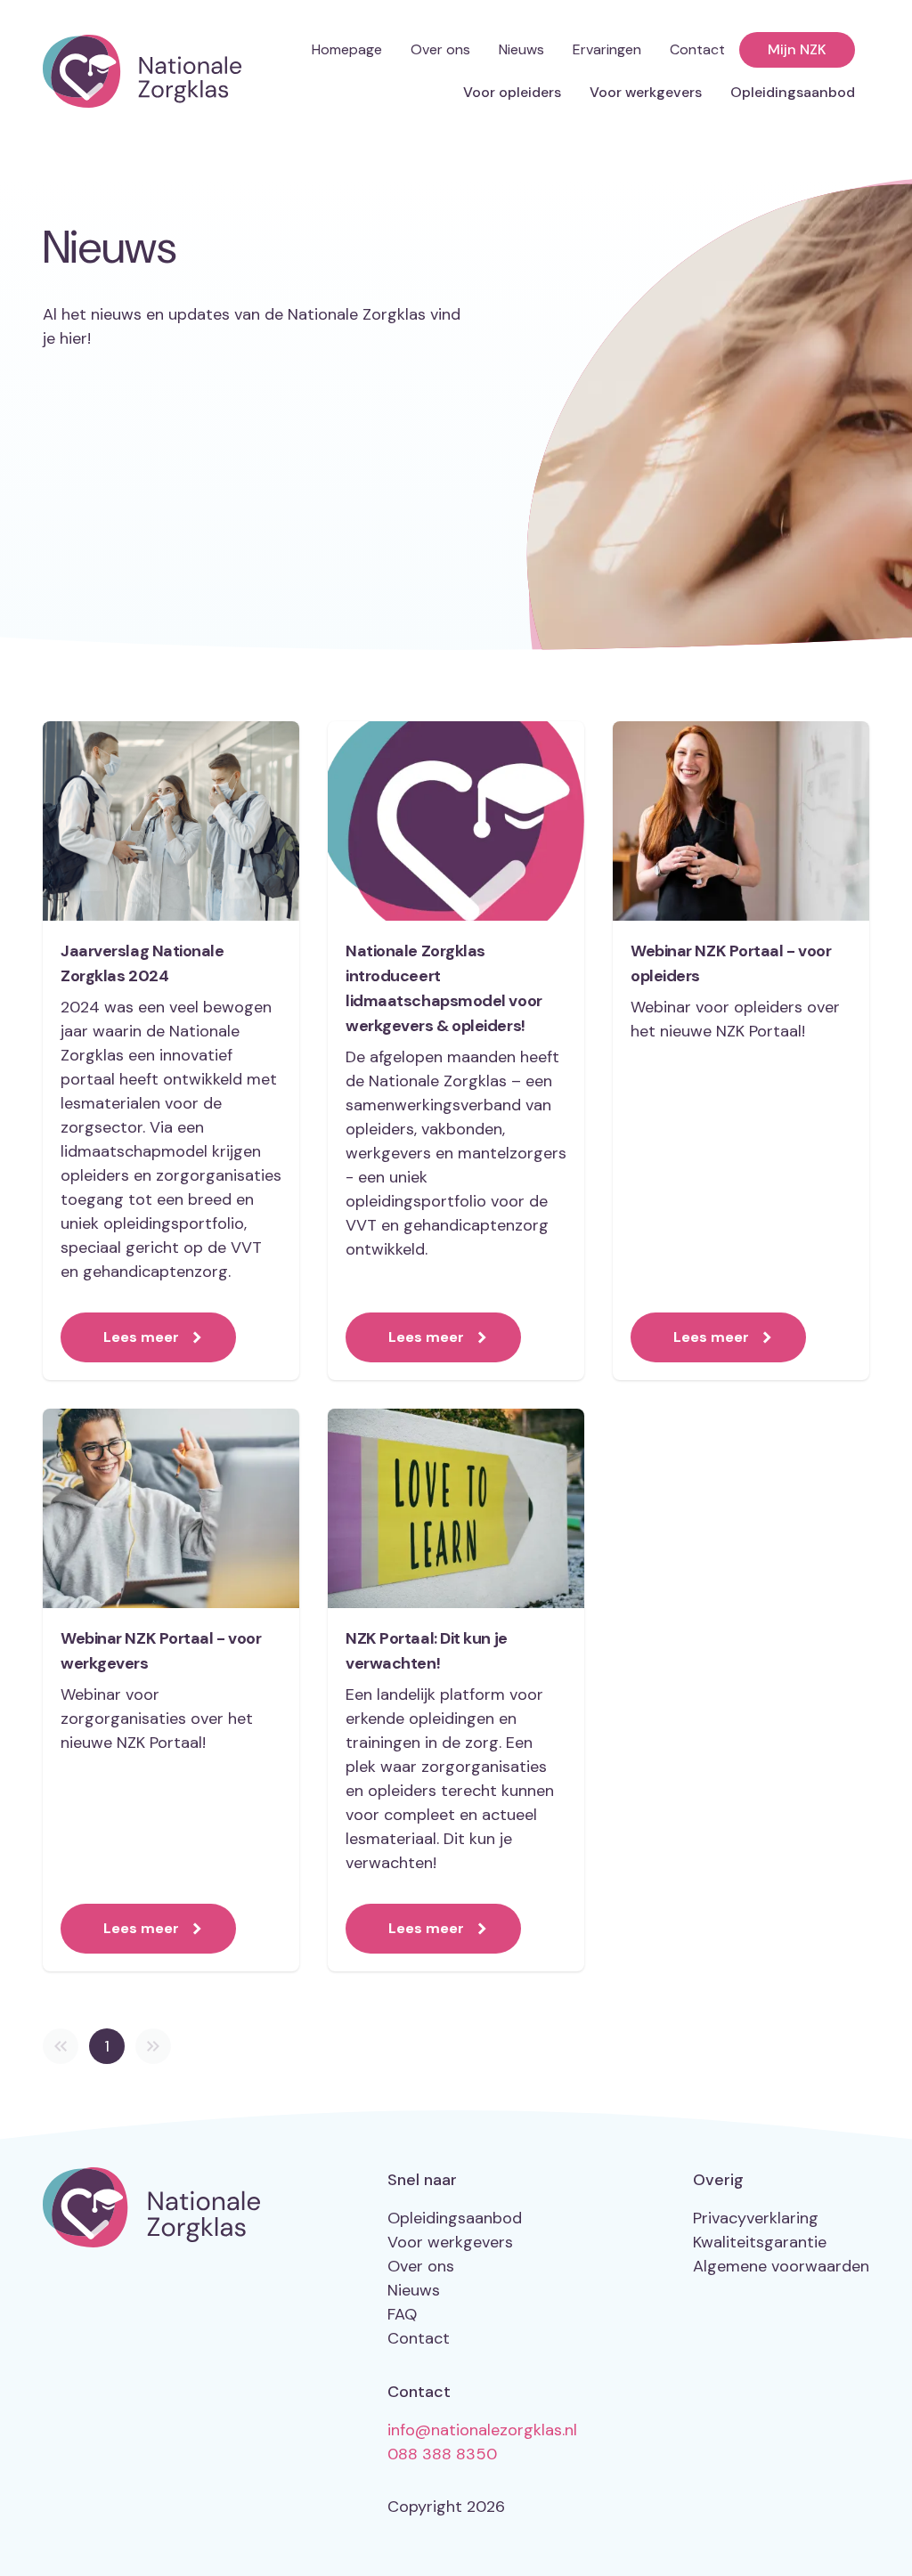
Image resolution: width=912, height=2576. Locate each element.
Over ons (440, 49)
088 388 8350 (442, 2454)
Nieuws (521, 49)
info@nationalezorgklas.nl (482, 2430)
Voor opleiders (512, 92)
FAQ (402, 2314)
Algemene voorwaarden (781, 2266)
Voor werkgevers (646, 92)
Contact (697, 49)
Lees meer (141, 1337)
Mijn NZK (797, 49)
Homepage (347, 49)
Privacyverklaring (756, 2218)
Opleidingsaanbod (793, 92)
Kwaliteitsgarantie (760, 2242)
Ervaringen (607, 49)
